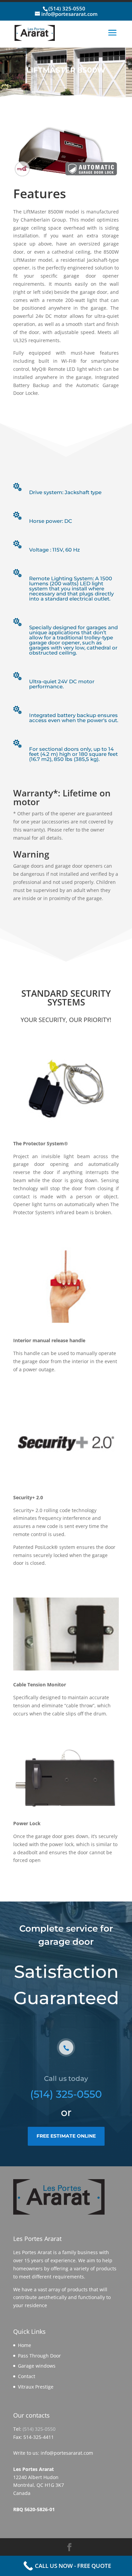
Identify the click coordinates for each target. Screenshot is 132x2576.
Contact (27, 2376)
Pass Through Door (39, 2356)
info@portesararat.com (67, 2453)
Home (25, 2345)
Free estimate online (66, 2136)
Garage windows (37, 2366)
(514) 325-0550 (67, 8)
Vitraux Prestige (36, 2387)
